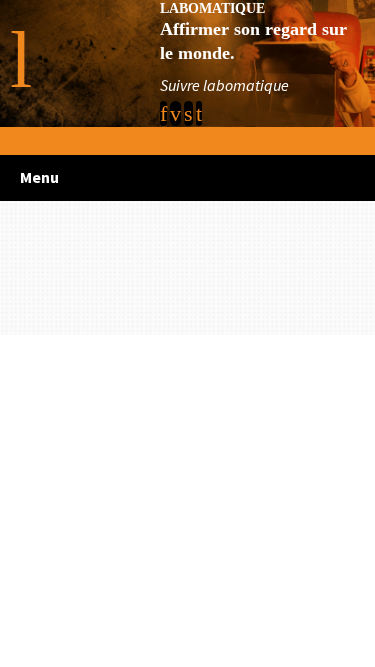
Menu (39, 177)
